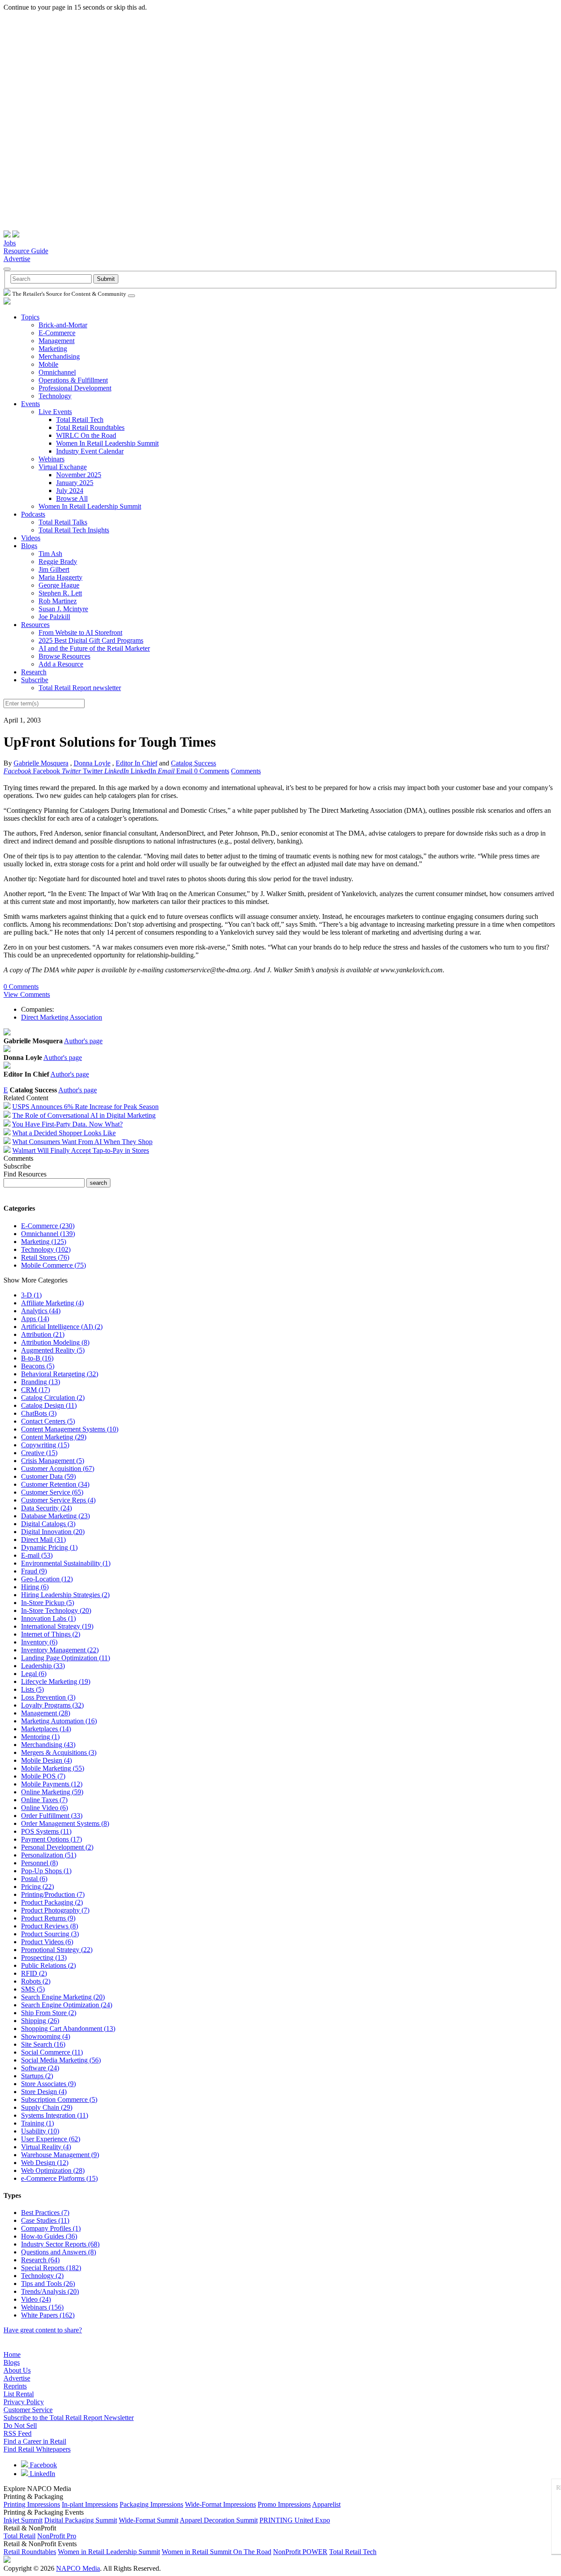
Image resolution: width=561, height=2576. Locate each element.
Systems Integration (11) (55, 2115)
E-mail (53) (37, 1555)
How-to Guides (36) (49, 2236)
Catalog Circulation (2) (53, 1398)
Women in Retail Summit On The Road (217, 2552)
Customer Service (28, 2410)
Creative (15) (39, 1453)
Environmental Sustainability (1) (66, 1563)
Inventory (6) (39, 1642)
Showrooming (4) (46, 2036)
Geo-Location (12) (47, 1579)
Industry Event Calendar (90, 451)
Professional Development (75, 388)
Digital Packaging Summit (81, 2520)
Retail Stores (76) (45, 1257)
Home (12, 2355)
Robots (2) (36, 1981)
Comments (246, 771)
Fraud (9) (34, 1571)
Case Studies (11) (45, 2220)
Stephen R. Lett (60, 593)
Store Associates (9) (48, 2084)
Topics (30, 317)
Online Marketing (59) (52, 1792)
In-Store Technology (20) (56, 1610)
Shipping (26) (40, 2021)
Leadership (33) (43, 1666)
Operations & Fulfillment (73, 380)
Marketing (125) (44, 1242)
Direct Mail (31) (43, 1540)
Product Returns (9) (48, 1918)
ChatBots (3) (39, 1413)
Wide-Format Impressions (220, 2504)
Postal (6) (34, 1879)
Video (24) (36, 2299)
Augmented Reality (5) (53, 1350)
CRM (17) (36, 1390)
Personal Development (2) (57, 1847)
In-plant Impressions (90, 2504)
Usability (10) (40, 2131)
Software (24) (40, 2068)
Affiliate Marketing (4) (52, 1303)
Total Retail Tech (80, 420)
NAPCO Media (78, 2568)
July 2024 (70, 491)
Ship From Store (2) (49, 2013)
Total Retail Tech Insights (74, 530)
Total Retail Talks (63, 522)
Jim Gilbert (54, 569)
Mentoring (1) (40, 1737)
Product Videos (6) (47, 1942)
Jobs (10, 243)
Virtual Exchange (63, 467)
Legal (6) (34, 1674)
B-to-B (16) (37, 1358)
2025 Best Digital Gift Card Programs (91, 640)
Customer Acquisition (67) (58, 1469)
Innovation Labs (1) (48, 1618)
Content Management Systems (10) (70, 1429)
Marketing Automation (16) (59, 1721)
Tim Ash (50, 554)
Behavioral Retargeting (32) (60, 1374)
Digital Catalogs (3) (48, 1524)
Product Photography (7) (55, 1910)
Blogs (29, 546)
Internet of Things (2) (51, 1634)
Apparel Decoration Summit (219, 2520)
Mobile (48, 364)
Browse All (72, 498)
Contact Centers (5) (48, 1421)
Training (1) (37, 2123)
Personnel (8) (39, 1863)
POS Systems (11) (46, 1831)
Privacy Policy (24, 2402)
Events (30, 404)
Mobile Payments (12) (52, 1784)
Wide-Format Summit (149, 2520)
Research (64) (40, 2260)
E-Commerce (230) (48, 1226)
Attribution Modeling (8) (55, 1342)
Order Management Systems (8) (65, 1823)
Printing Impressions (32, 2504)
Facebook (43, 2465)
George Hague (59, 585)
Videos (31, 538)
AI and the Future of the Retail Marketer (94, 648)
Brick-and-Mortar (63, 325)
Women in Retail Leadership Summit (109, 2552)
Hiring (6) (35, 1587)
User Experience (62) (51, 2139)
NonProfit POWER (300, 2552)
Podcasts (33, 514)
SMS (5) (33, 1989)
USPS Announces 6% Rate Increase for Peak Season (85, 1107)
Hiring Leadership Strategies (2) (65, 1595)
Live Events (55, 412)
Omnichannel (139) (48, 1234)
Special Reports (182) (51, 2268)
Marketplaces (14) (46, 1729)
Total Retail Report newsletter (80, 688)
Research (34, 672)
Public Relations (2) (48, 1965)
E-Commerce (57, 333)
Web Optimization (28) (53, 2170)
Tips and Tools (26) (48, 2284)
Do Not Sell (20, 2425)
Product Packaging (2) (52, 1902)
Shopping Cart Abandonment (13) (68, 2029)
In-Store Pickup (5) (48, 1603)
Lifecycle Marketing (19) (56, 1681)
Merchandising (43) (48, 1745)
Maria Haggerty (60, 577)
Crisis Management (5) (53, 1461)
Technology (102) (46, 1249)
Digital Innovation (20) (53, 1532)
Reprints (15, 2386)
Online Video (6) (44, 1808)
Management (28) (46, 1713)
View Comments (27, 994)
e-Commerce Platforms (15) (59, 2178)
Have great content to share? (43, 2330)
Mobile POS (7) (43, 1776)
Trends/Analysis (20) (50, 2291)
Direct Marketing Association (62, 1017)
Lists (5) (32, 1689)
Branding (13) (41, 1382)
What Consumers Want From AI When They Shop (82, 1142)
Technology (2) (42, 2276)
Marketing (53, 349)
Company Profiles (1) (51, 2228)
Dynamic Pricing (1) (49, 1547)
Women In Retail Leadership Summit (107, 443)
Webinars (51, 459)
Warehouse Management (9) (60, 2155)
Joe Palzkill (54, 617)
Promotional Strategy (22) (57, 1950)
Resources (35, 625)
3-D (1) (31, 1295)
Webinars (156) (42, 2307)
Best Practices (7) (45, 2213)
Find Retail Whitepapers (37, 2449)
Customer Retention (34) (55, 1484)
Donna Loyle (92, 763)
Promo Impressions (284, 2504)
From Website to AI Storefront (80, 632)
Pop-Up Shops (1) (46, 1871)
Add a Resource (61, 664)
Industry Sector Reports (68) (60, 2244)
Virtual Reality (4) (46, 2147)
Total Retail (20, 2536)
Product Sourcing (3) (50, 1934)
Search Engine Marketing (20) (63, 1997)
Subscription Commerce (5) (59, 2099)
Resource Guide (26, 251)
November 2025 (79, 475)
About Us (17, 2370)
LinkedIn (42, 2474)
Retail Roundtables (30, 2552)
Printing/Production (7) (53, 1894)
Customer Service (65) (52, 1492)
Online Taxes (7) (44, 1800)
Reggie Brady (58, 562)
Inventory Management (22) (60, 1650)
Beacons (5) (38, 1366)
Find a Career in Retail (35, 2441)
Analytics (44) (41, 1311)
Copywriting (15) (45, 1445)
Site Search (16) (43, 2044)
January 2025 (75, 483)
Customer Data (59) (48, 1476)
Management (57, 341)
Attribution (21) (43, 1334)
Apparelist (326, 2504)
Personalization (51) (49, 1855)
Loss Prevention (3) (48, 1697)
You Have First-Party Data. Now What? (67, 1124)
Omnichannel (57, 372)
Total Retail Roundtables (90, 427)
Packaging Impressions (151, 2504)
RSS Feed (18, 2433)
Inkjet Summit (23, 2520)
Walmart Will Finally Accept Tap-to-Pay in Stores (81, 1150)
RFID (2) (34, 1973)
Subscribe (35, 680)
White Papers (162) (48, 2315)
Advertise (17, 259)
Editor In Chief (137, 763)
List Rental (19, 2394)
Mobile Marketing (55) (53, 1768)
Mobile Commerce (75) (53, 1265)
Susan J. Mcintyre (63, 609)
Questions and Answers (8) (59, 2252)
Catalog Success (194, 763)
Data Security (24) (46, 1508)
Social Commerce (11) (52, 2052)
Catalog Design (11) (49, 1405)
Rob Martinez (58, 601)
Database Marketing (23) (55, 1516)
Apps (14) (35, 1319)
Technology (55, 396)
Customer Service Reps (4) (58, 1500)
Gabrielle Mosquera (41, 763)
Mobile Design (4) (46, 1760)
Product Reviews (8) (50, 1926)
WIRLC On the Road (86, 435)
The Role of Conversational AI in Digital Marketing (84, 1115)
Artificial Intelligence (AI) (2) (62, 1327)
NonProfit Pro (57, 2536)
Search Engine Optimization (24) (67, 2005)
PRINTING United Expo (295, 2520)
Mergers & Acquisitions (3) (59, 1752)
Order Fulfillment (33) (52, 1816)
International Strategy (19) (57, 1626)
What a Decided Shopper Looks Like (64, 1133)
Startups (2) (37, 2076)
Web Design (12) (45, 2163)
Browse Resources (64, 656)
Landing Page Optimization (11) (66, 1658)
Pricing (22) (37, 1887)
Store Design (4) (44, 2092)
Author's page (83, 1041)
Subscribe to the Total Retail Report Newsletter (69, 2418)
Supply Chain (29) (47, 2107)
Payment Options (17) (51, 1839)
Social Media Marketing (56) (61, 2060)
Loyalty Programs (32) (52, 1705)
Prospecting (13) (44, 1958)
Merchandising (59, 356)
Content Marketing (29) (54, 1437)
